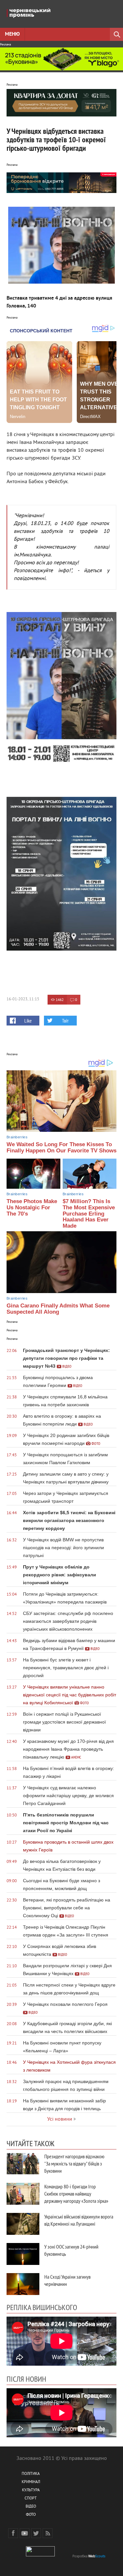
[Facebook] (13, 2533)
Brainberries (17, 1137)
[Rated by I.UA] (40, 2555)
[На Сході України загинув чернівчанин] (23, 2284)
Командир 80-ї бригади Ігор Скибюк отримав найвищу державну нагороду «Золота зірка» (76, 2194)
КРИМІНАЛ (31, 2482)
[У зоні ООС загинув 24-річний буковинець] (23, 2254)
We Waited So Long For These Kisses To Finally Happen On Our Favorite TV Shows (61, 1148)
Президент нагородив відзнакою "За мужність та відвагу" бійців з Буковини (74, 2164)
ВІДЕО (31, 2507)
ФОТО (31, 2515)
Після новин (26, 2379)
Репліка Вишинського (42, 2307)
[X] (36, 2533)
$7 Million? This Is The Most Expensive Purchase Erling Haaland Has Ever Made (89, 1214)
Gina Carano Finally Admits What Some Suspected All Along (58, 1309)
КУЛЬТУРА (31, 2490)
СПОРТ (31, 2499)
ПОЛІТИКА (31, 2474)
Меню (12, 34)
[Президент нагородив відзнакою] (23, 2164)
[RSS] (48, 2533)
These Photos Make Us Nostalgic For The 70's (32, 1207)
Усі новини (60, 2119)
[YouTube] (25, 2533)
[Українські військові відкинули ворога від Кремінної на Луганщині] (23, 2224)
